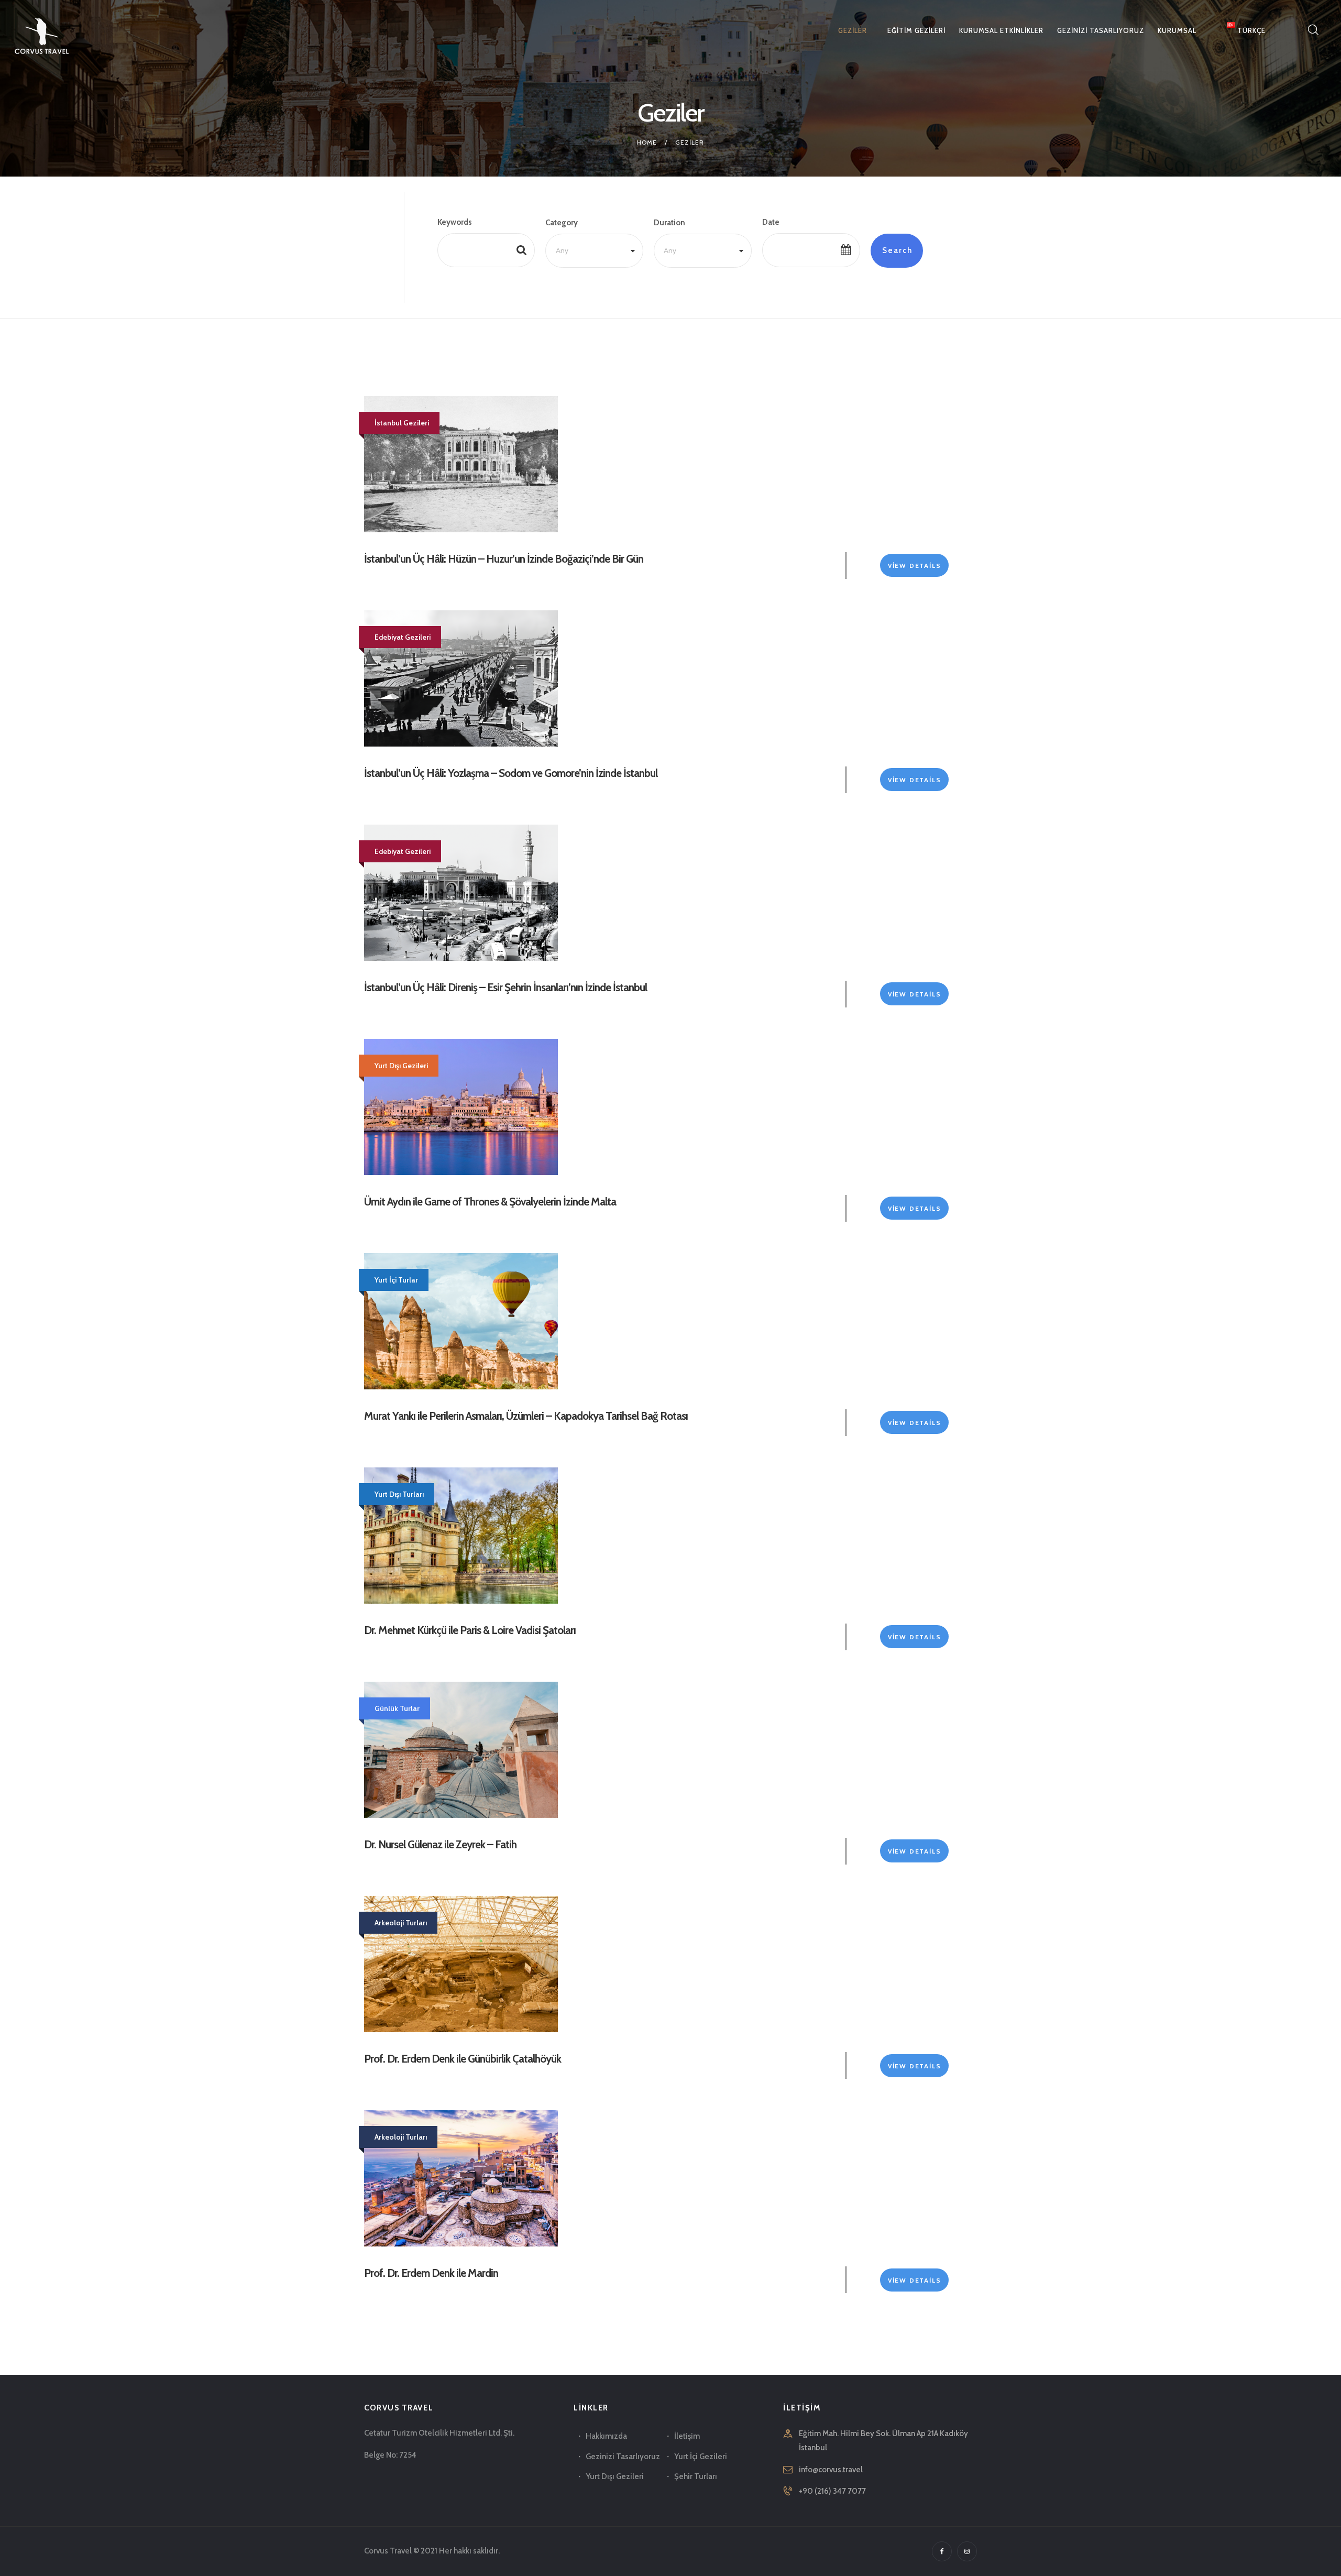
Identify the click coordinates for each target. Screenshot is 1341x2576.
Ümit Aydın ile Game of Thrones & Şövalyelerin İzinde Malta (490, 1202)
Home (647, 142)
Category (562, 223)
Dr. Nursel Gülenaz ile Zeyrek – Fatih (440, 1844)
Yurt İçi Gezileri (701, 2457)
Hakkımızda (606, 2436)
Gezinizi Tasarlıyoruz (623, 2457)
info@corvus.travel (831, 2470)
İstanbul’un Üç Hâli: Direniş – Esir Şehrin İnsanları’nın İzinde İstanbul (505, 987)
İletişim (687, 2436)
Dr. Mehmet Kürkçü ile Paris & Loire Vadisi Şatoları (470, 1630)
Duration (669, 223)
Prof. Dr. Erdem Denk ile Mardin (431, 2273)
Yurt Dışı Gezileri (615, 2476)
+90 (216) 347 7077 (832, 2491)
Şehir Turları (696, 2476)
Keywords (455, 222)
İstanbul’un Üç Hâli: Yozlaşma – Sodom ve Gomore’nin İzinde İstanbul (511, 773)
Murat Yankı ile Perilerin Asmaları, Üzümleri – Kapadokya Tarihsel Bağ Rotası (526, 1416)
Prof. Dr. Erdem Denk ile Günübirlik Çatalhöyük (463, 2059)
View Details (915, 566)
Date (771, 222)
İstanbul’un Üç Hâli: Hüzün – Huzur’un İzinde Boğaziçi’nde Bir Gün (504, 559)
